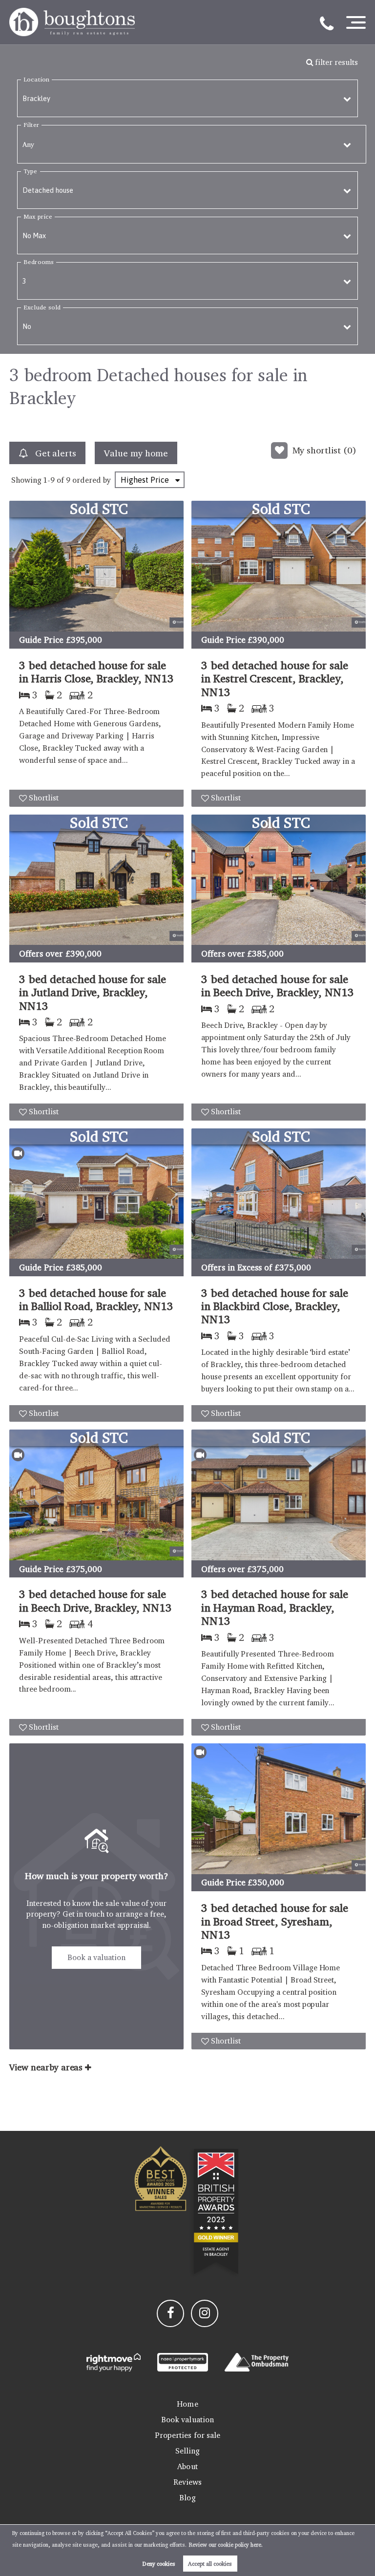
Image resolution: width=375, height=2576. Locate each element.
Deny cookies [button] (159, 2564)
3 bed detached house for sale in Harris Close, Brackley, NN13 (96, 672)
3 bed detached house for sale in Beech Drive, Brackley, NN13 (278, 985)
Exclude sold (42, 307)
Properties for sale (188, 2435)
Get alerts (54, 453)
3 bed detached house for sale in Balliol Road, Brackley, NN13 (96, 1299)
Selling (188, 2451)
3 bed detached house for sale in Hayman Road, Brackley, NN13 (275, 1607)
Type (30, 171)
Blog (187, 2498)
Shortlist (44, 798)
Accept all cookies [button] (210, 2564)
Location (36, 79)
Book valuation (187, 2420)
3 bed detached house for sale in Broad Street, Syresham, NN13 (275, 1921)
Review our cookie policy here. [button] (226, 2545)
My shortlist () (324, 450)
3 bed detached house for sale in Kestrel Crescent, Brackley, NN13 (275, 678)
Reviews (188, 2482)
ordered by (92, 480)
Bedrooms (39, 262)
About (187, 2466)
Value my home (136, 453)
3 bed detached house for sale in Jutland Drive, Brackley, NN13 (93, 992)
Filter (31, 125)
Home (187, 2404)
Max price (38, 216)
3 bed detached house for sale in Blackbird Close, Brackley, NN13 (275, 1306)
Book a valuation (96, 1957)
